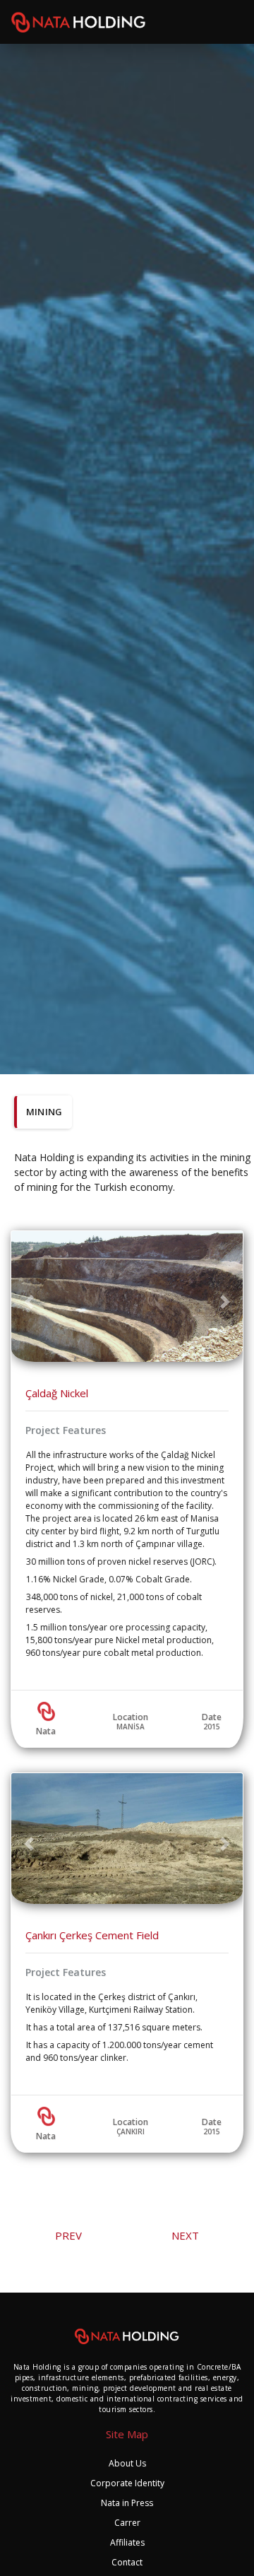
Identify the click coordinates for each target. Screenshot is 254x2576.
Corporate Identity (127, 2483)
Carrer (127, 2523)
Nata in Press (127, 2503)
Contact (127, 2562)
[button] (29, 1302)
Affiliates (127, 2542)
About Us (127, 2463)
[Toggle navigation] (235, 22)
